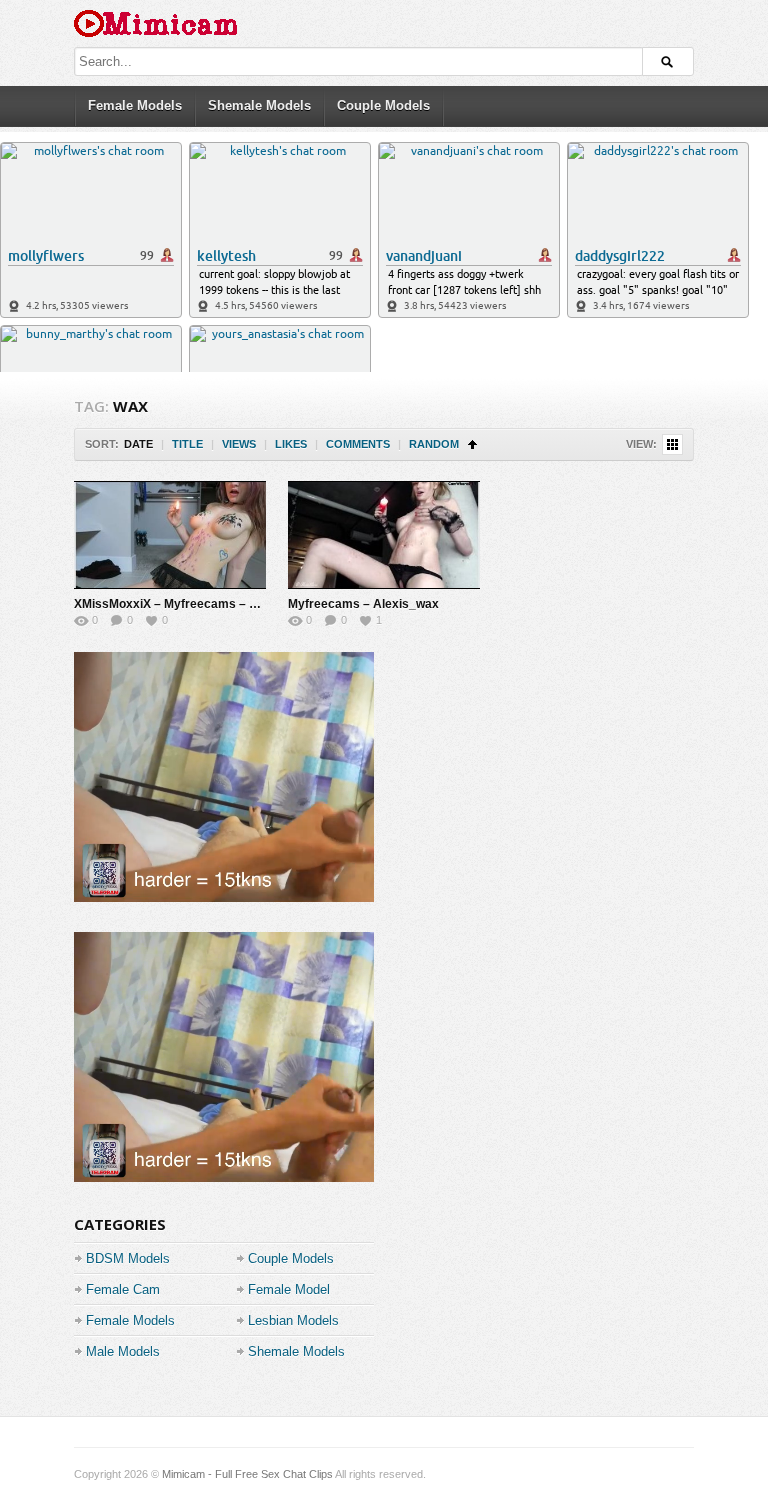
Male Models (123, 1351)
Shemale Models (259, 105)
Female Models (135, 105)
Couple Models (383, 105)
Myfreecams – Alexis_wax (363, 604)
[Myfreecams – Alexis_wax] (384, 535)
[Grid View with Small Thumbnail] (672, 444)
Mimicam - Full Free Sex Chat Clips (247, 1474)
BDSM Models (128, 1258)
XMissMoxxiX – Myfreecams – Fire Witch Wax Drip (217, 604)
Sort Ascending (472, 444)
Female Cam (123, 1289)
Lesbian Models (293, 1320)
